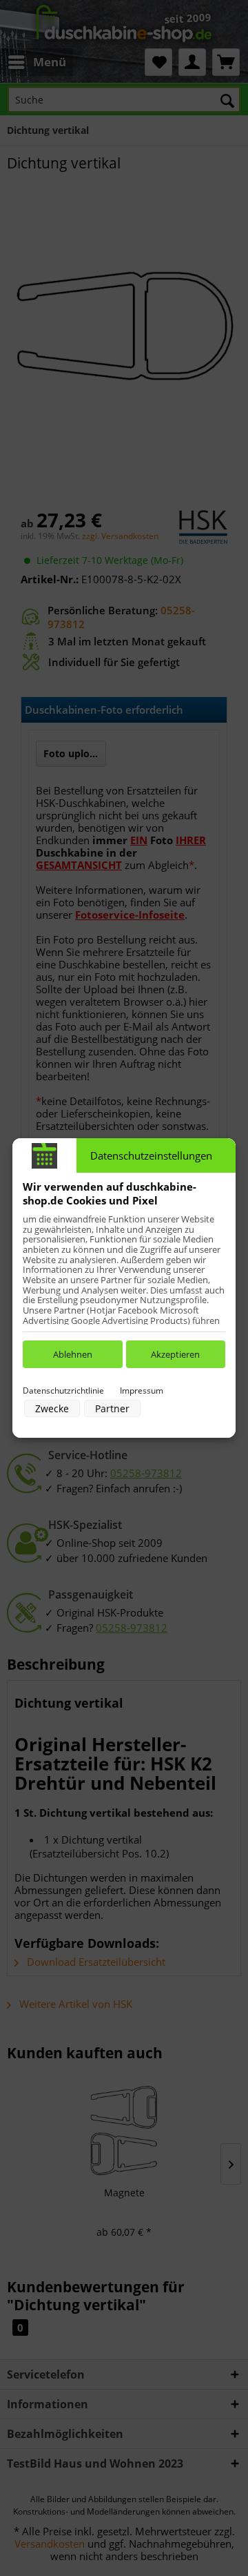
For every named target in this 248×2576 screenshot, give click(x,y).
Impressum (142, 1391)
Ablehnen (73, 1354)
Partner (112, 1408)
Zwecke (52, 1408)
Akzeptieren (175, 1354)
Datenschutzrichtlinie (63, 1391)
